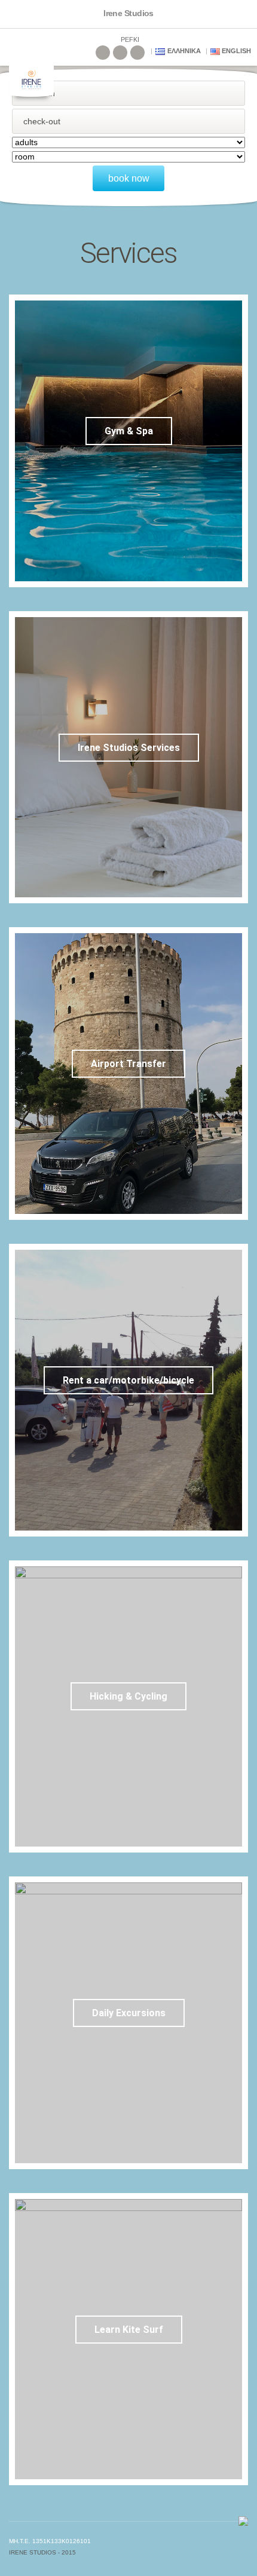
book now (129, 178)
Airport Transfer (128, 1064)
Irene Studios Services (129, 748)
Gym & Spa (129, 431)
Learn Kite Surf (129, 2330)
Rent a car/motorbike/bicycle (128, 1380)
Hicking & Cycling (128, 1696)
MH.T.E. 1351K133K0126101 (50, 2541)
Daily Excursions (129, 2013)
